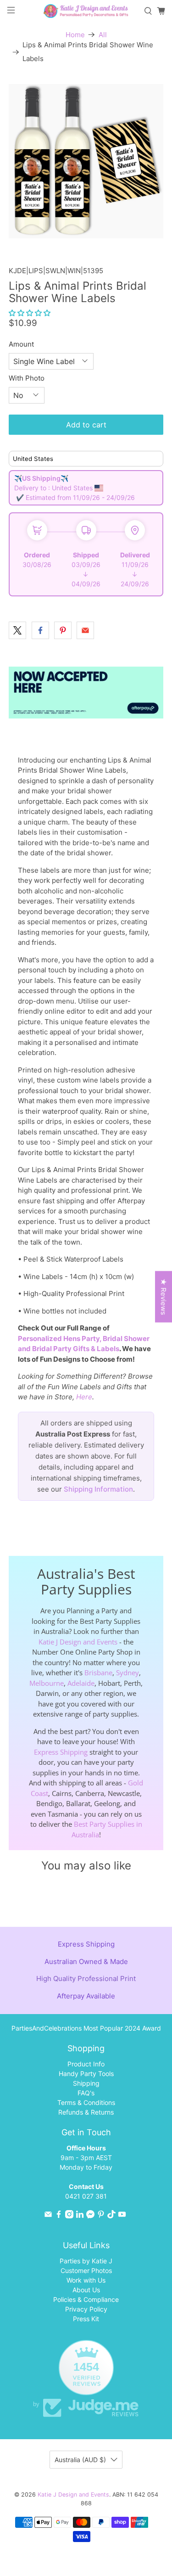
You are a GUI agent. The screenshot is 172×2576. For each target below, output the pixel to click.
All (103, 35)
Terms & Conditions (86, 2102)
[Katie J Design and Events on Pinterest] (101, 2216)
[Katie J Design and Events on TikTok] (111, 2216)
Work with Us (86, 2280)
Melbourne (47, 1683)
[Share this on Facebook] (40, 630)
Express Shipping (61, 1752)
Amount (21, 344)
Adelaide (81, 1683)
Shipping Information (98, 1489)
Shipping (86, 2083)
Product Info (86, 2064)
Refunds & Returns (86, 2112)
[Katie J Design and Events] (86, 11)
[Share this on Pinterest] (63, 630)
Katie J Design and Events (78, 1642)
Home (75, 35)
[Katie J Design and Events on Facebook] (59, 2216)
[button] (30, 313)
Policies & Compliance (86, 2299)
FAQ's (86, 2093)
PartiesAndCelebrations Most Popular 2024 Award (86, 2028)
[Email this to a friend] (85, 630)
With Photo (27, 378)
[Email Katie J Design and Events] (48, 2216)
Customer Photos (86, 2270)
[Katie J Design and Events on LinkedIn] (80, 2216)
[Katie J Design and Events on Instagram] (69, 2216)
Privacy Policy (86, 2309)
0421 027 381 (86, 2196)
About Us (86, 2290)
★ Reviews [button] (164, 1296)
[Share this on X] (17, 630)
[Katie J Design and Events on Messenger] (90, 2216)
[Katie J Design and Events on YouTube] (122, 2216)
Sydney (128, 1672)
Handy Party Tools (86, 2074)
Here (84, 1397)
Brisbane (98, 1672)
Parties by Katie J (86, 2261)
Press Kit (86, 2319)
